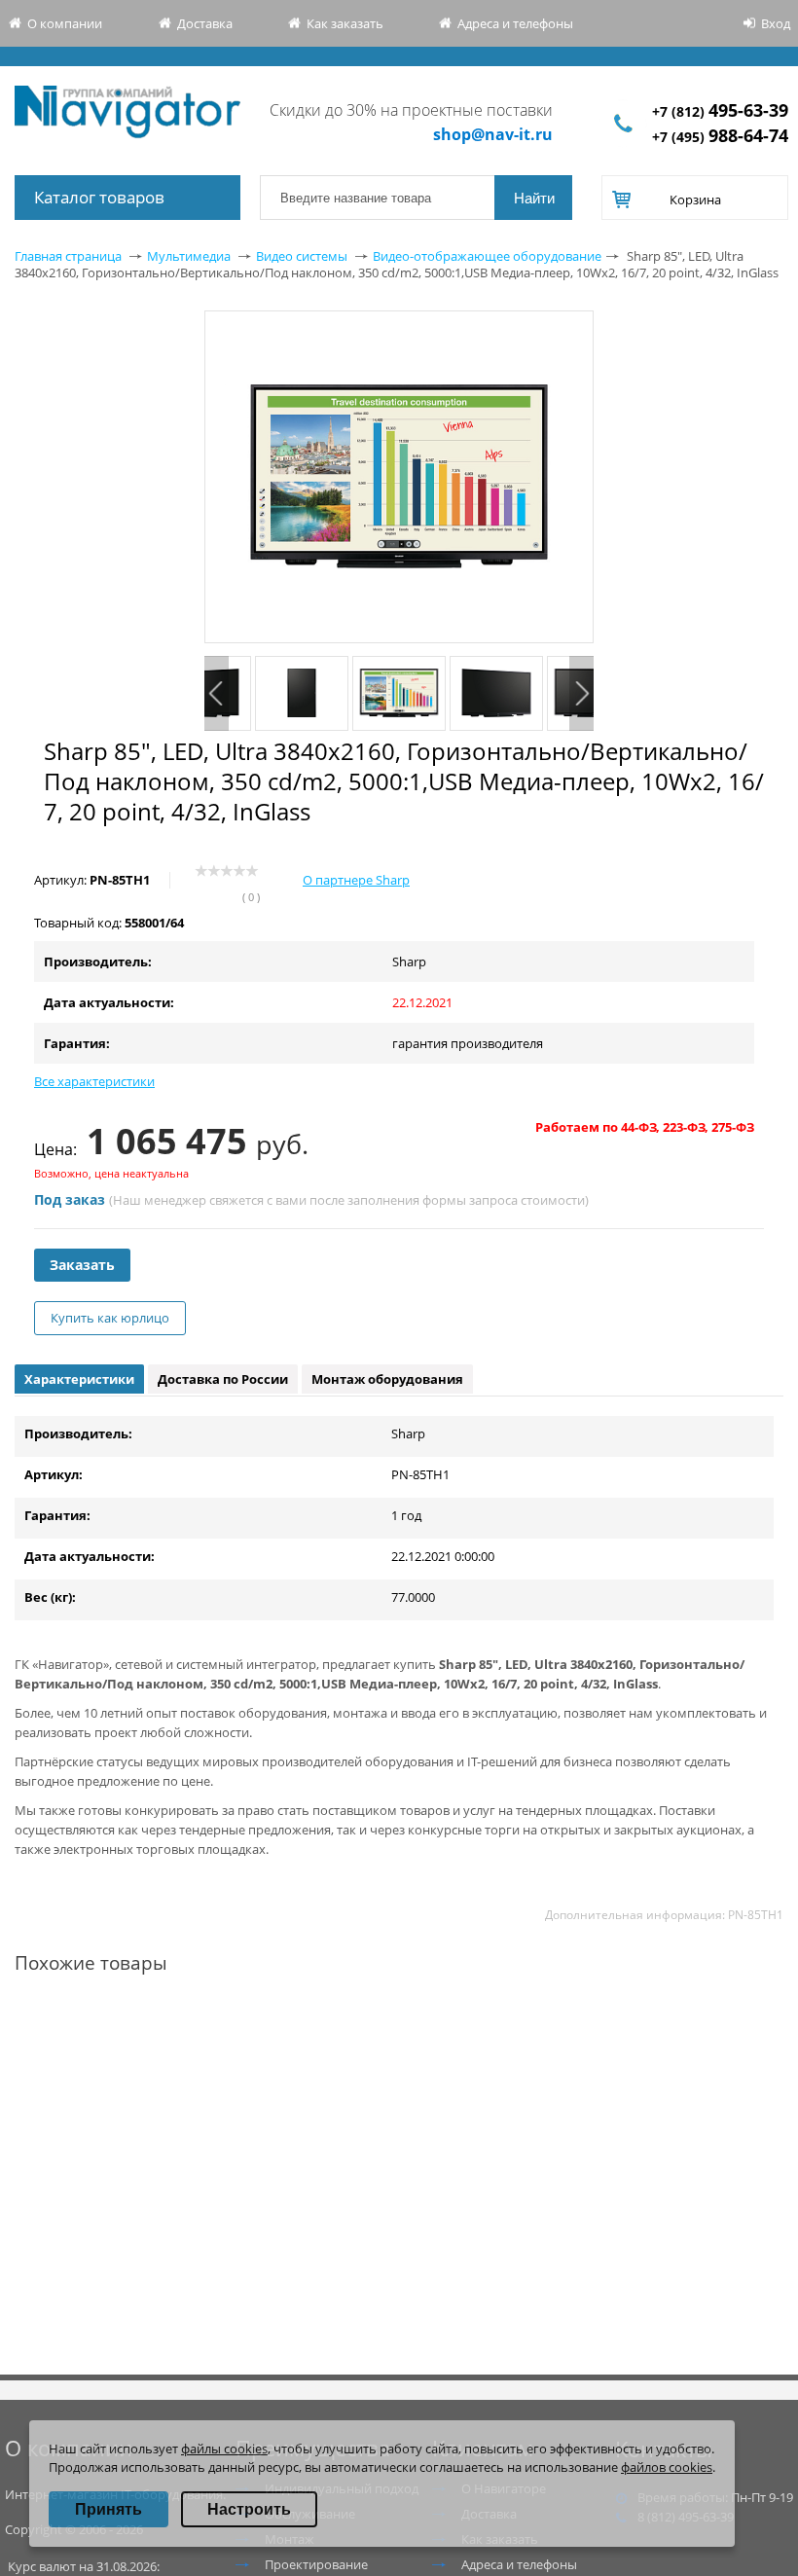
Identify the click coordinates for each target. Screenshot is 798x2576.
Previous (217, 693)
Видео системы (302, 256)
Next (581, 693)
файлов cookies (667, 2467)
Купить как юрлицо (110, 1318)
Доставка (205, 23)
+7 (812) (720, 111)
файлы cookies (224, 2449)
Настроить (249, 2509)
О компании (65, 23)
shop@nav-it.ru (493, 134)
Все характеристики (94, 1081)
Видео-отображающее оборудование (487, 256)
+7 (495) (720, 137)
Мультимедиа (189, 256)
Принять (109, 2509)
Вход (776, 23)
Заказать (82, 1265)
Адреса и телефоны (515, 23)
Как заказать (345, 23)
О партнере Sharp (356, 880)
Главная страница (68, 256)
